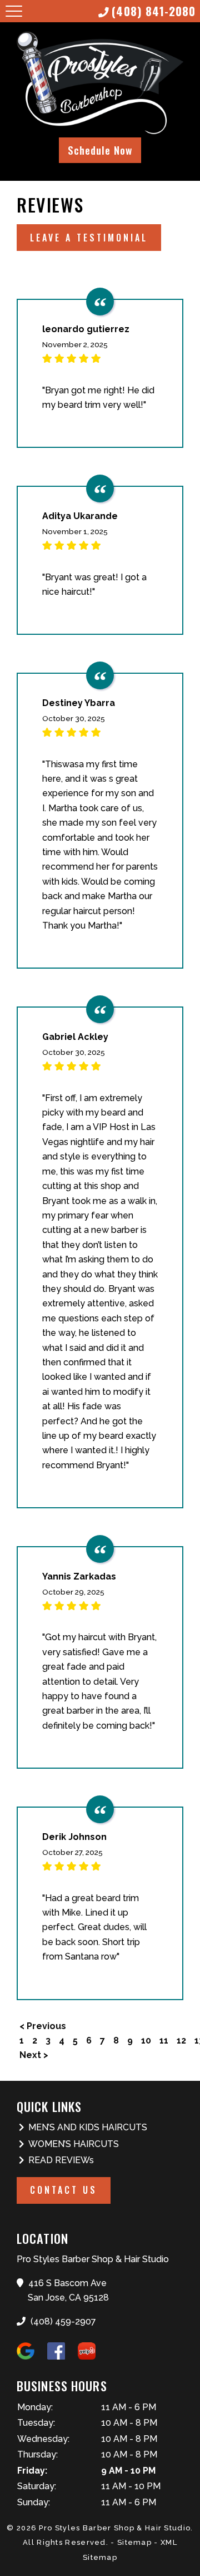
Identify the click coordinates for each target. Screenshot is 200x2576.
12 (181, 2040)
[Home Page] (100, 84)
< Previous (43, 2026)
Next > (34, 2055)
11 (164, 2040)
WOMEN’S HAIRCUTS (74, 2144)
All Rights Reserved (64, 2542)
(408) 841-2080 (154, 11)
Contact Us (64, 2190)
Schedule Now (100, 150)
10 (146, 2040)
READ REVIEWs (61, 2160)
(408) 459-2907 (62, 2321)
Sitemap (134, 2542)
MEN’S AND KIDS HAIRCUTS (88, 2127)
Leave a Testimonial (89, 238)
